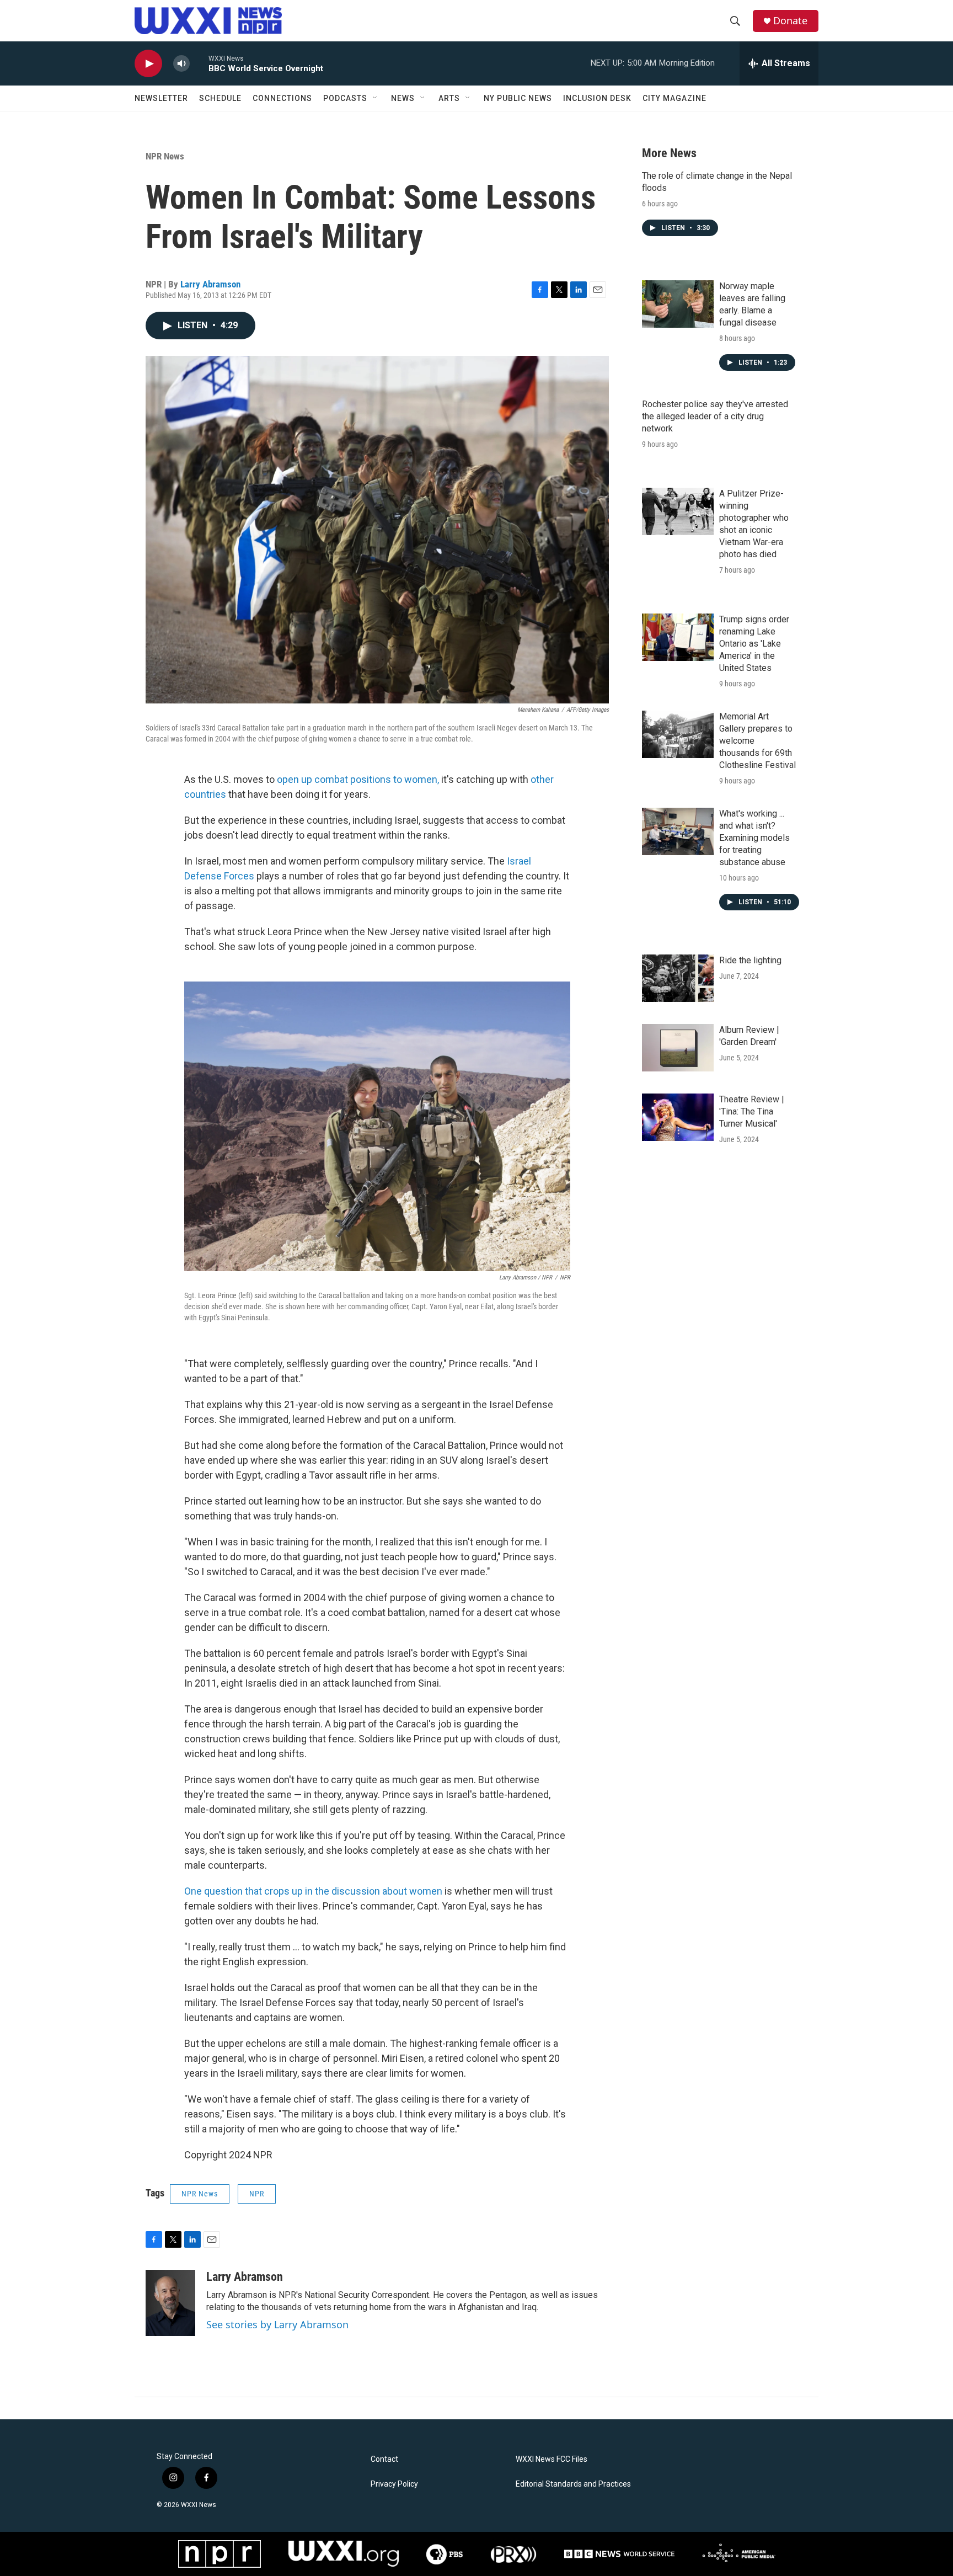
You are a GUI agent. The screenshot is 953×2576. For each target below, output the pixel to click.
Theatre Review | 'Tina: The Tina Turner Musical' (752, 1111)
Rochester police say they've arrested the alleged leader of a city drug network (715, 416)
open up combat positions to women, (358, 779)
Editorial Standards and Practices (573, 2484)
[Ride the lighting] (678, 978)
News (403, 98)
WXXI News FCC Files (552, 2459)
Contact (384, 2459)
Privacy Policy (394, 2484)
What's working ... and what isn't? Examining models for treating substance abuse (754, 838)
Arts (449, 98)
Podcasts (345, 98)
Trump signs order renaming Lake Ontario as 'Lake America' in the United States (754, 644)
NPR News (165, 156)
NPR (257, 2194)
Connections (282, 98)
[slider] (199, 63)
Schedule (220, 98)
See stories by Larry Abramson (277, 2324)
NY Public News (518, 98)
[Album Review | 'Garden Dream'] (678, 1048)
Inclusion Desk (597, 98)
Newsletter (161, 98)
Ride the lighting (750, 960)
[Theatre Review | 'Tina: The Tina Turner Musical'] (678, 1117)
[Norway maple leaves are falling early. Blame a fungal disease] (678, 304)
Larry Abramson (210, 284)
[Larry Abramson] (170, 2303)
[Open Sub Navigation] (376, 98)
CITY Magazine (674, 98)
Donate (790, 21)
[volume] (181, 64)
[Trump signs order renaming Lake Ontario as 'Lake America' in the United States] (678, 637)
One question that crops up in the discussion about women (313, 1891)
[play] (148, 64)
